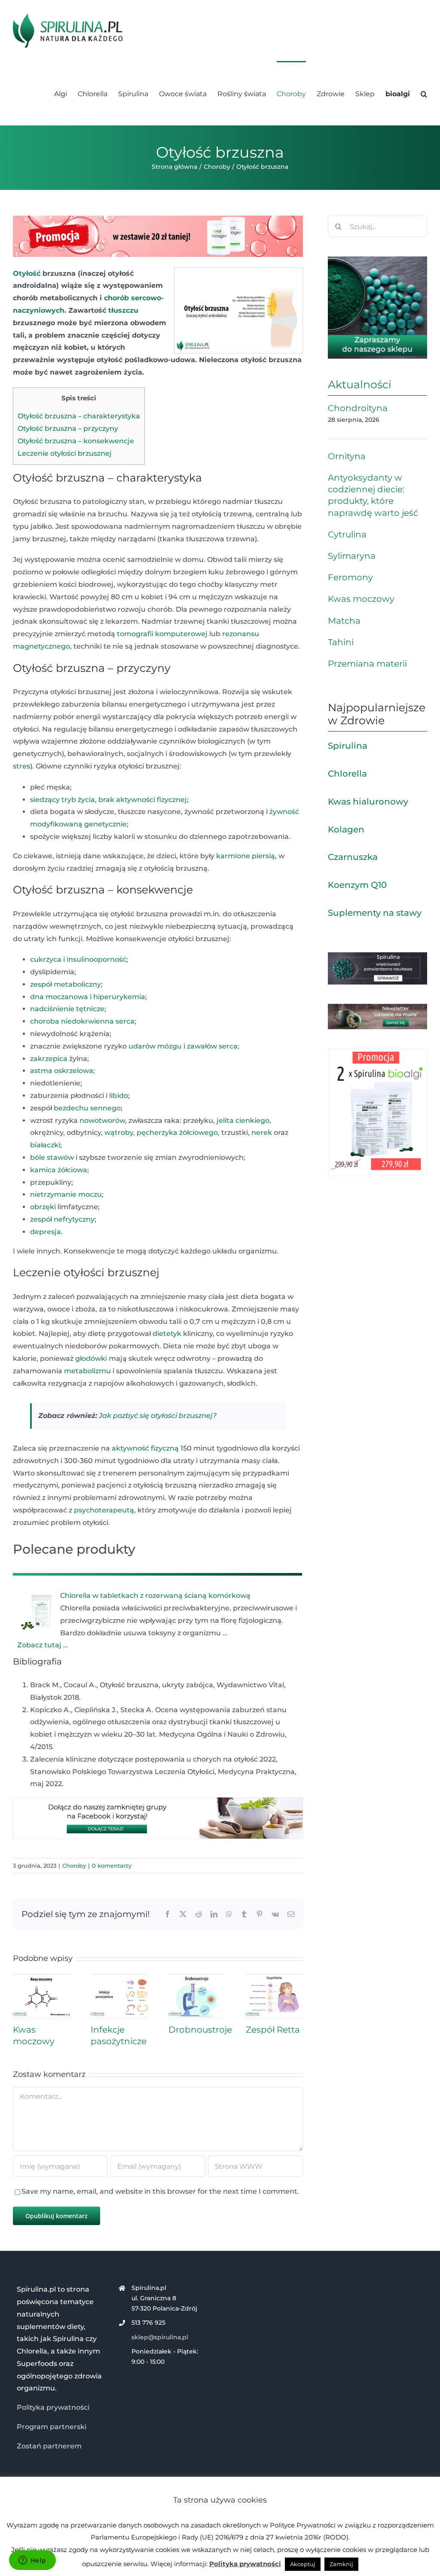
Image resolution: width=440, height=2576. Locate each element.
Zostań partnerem (49, 2446)
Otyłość (27, 273)
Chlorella (347, 774)
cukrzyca (46, 959)
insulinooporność (96, 959)
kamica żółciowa (59, 1170)
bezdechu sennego (87, 1108)
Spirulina (348, 746)
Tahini (341, 642)
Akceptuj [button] (303, 2564)
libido (119, 1096)
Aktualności (360, 384)
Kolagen (346, 829)
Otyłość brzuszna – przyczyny (68, 428)
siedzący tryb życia (63, 800)
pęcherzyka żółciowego (177, 1133)
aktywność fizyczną (145, 1448)
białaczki (45, 1145)
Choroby (74, 1866)
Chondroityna (358, 408)
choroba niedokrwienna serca (82, 1021)
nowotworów (102, 1120)
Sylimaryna (352, 556)
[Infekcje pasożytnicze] (119, 1978)
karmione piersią (246, 856)
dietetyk (167, 1334)
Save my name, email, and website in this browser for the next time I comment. (160, 2191)
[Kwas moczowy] (41, 1978)
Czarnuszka (353, 857)
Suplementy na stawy (375, 913)
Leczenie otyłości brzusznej (65, 453)
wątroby (119, 1133)
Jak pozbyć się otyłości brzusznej (156, 1416)
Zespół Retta (273, 2030)
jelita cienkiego (243, 1120)
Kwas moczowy (361, 599)
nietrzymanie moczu (66, 1194)
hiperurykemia (119, 997)
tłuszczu (123, 310)
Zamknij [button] (341, 2564)
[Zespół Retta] (274, 1978)
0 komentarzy (112, 1866)
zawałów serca (212, 1046)
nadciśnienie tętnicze (67, 1009)
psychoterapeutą (104, 1510)
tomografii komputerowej (162, 634)
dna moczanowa (59, 997)
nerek (262, 1133)
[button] (424, 93)
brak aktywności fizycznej (143, 800)
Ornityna (347, 456)
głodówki (91, 1358)
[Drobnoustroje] (197, 1978)
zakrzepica (49, 1059)
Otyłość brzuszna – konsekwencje (76, 441)
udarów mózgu (155, 1046)
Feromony (350, 577)
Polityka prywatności (53, 2407)
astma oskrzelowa (62, 1071)
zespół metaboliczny (66, 984)
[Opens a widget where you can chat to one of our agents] (32, 2561)
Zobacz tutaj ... (43, 1645)
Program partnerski (52, 2427)
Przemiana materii (367, 664)
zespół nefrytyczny (62, 1219)
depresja (46, 1232)
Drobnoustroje (200, 2030)
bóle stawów (52, 1157)
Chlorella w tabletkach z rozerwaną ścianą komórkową (155, 1596)
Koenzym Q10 (357, 885)
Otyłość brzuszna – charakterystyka (79, 416)
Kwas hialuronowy (368, 802)
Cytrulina (347, 534)
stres (21, 766)
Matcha (344, 621)
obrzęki (43, 1207)
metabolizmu (87, 1371)
